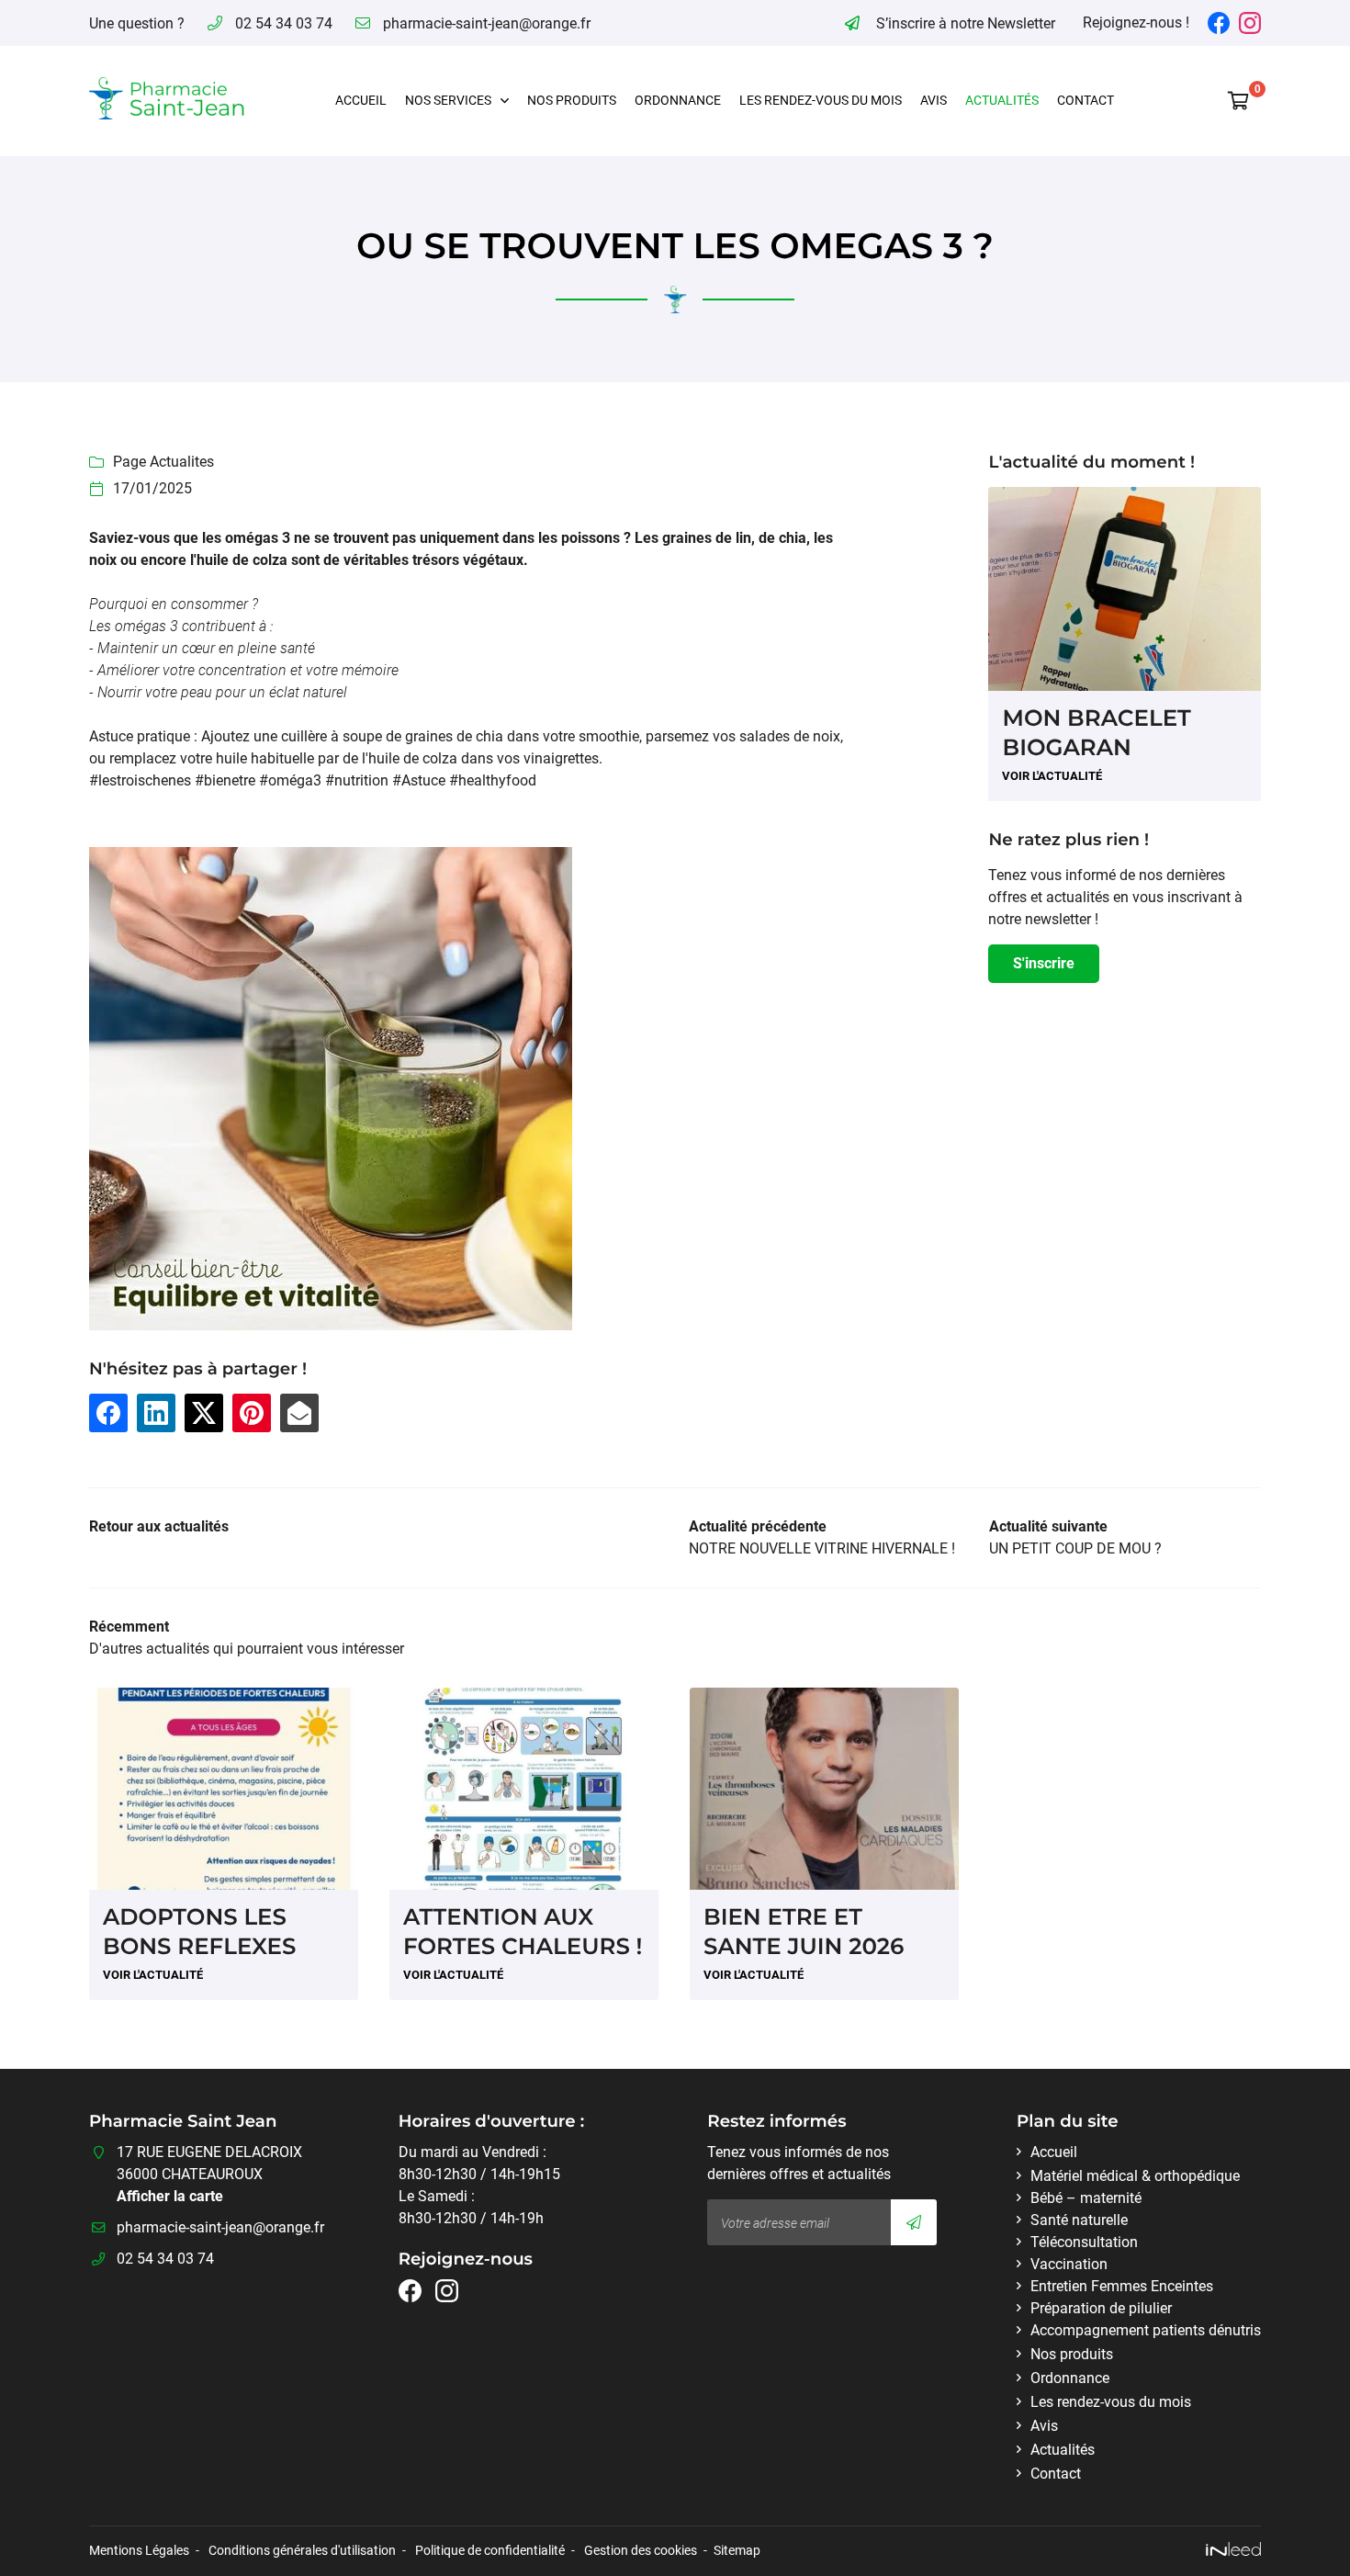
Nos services (448, 101)
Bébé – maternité (1086, 2198)
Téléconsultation (1084, 2242)
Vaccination (1069, 2264)
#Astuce (419, 780)
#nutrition (357, 780)
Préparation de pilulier (1101, 2308)
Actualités (1002, 101)
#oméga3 (290, 780)
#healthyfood (493, 780)
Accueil (361, 101)
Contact (1086, 101)
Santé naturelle (1079, 2220)
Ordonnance (678, 101)
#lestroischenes (140, 780)
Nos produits (572, 101)
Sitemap (737, 2551)
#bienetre (225, 780)
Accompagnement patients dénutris (1146, 2330)
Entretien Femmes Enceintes (1122, 2286)
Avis (934, 101)
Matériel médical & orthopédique (1135, 2176)
